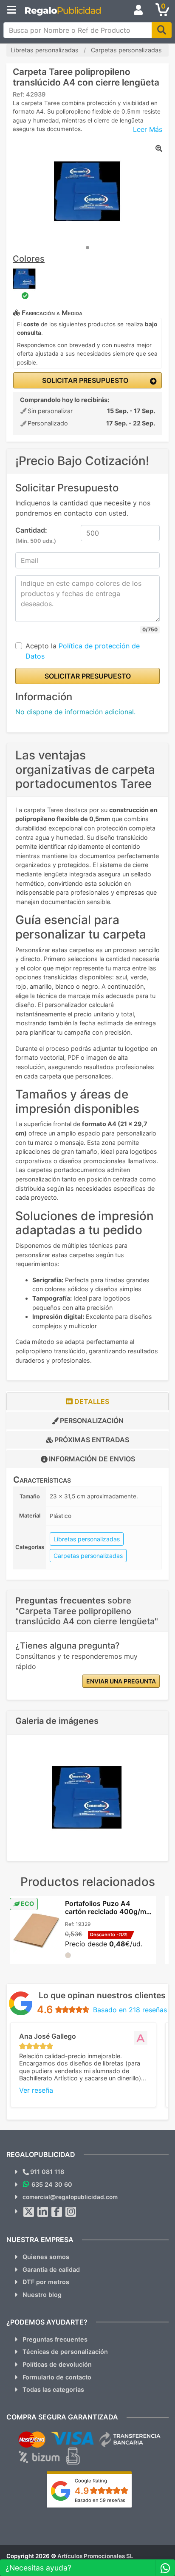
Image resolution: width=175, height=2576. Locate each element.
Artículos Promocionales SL (95, 2556)
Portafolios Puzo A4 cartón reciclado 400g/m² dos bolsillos (107, 1911)
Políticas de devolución (57, 2364)
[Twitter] (29, 2212)
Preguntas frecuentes (55, 2339)
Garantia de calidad (51, 2269)
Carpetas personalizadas (88, 1556)
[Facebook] (57, 2212)
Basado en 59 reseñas (100, 2500)
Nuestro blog (42, 2295)
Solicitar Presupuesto (84, 380)
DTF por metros (46, 2282)
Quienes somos (46, 2257)
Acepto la (83, 651)
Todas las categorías (53, 2389)
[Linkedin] (43, 2212)
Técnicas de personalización (65, 2352)
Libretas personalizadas (87, 1539)
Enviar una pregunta (121, 1681)
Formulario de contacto (57, 2377)
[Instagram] (71, 2212)
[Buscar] (162, 30)
